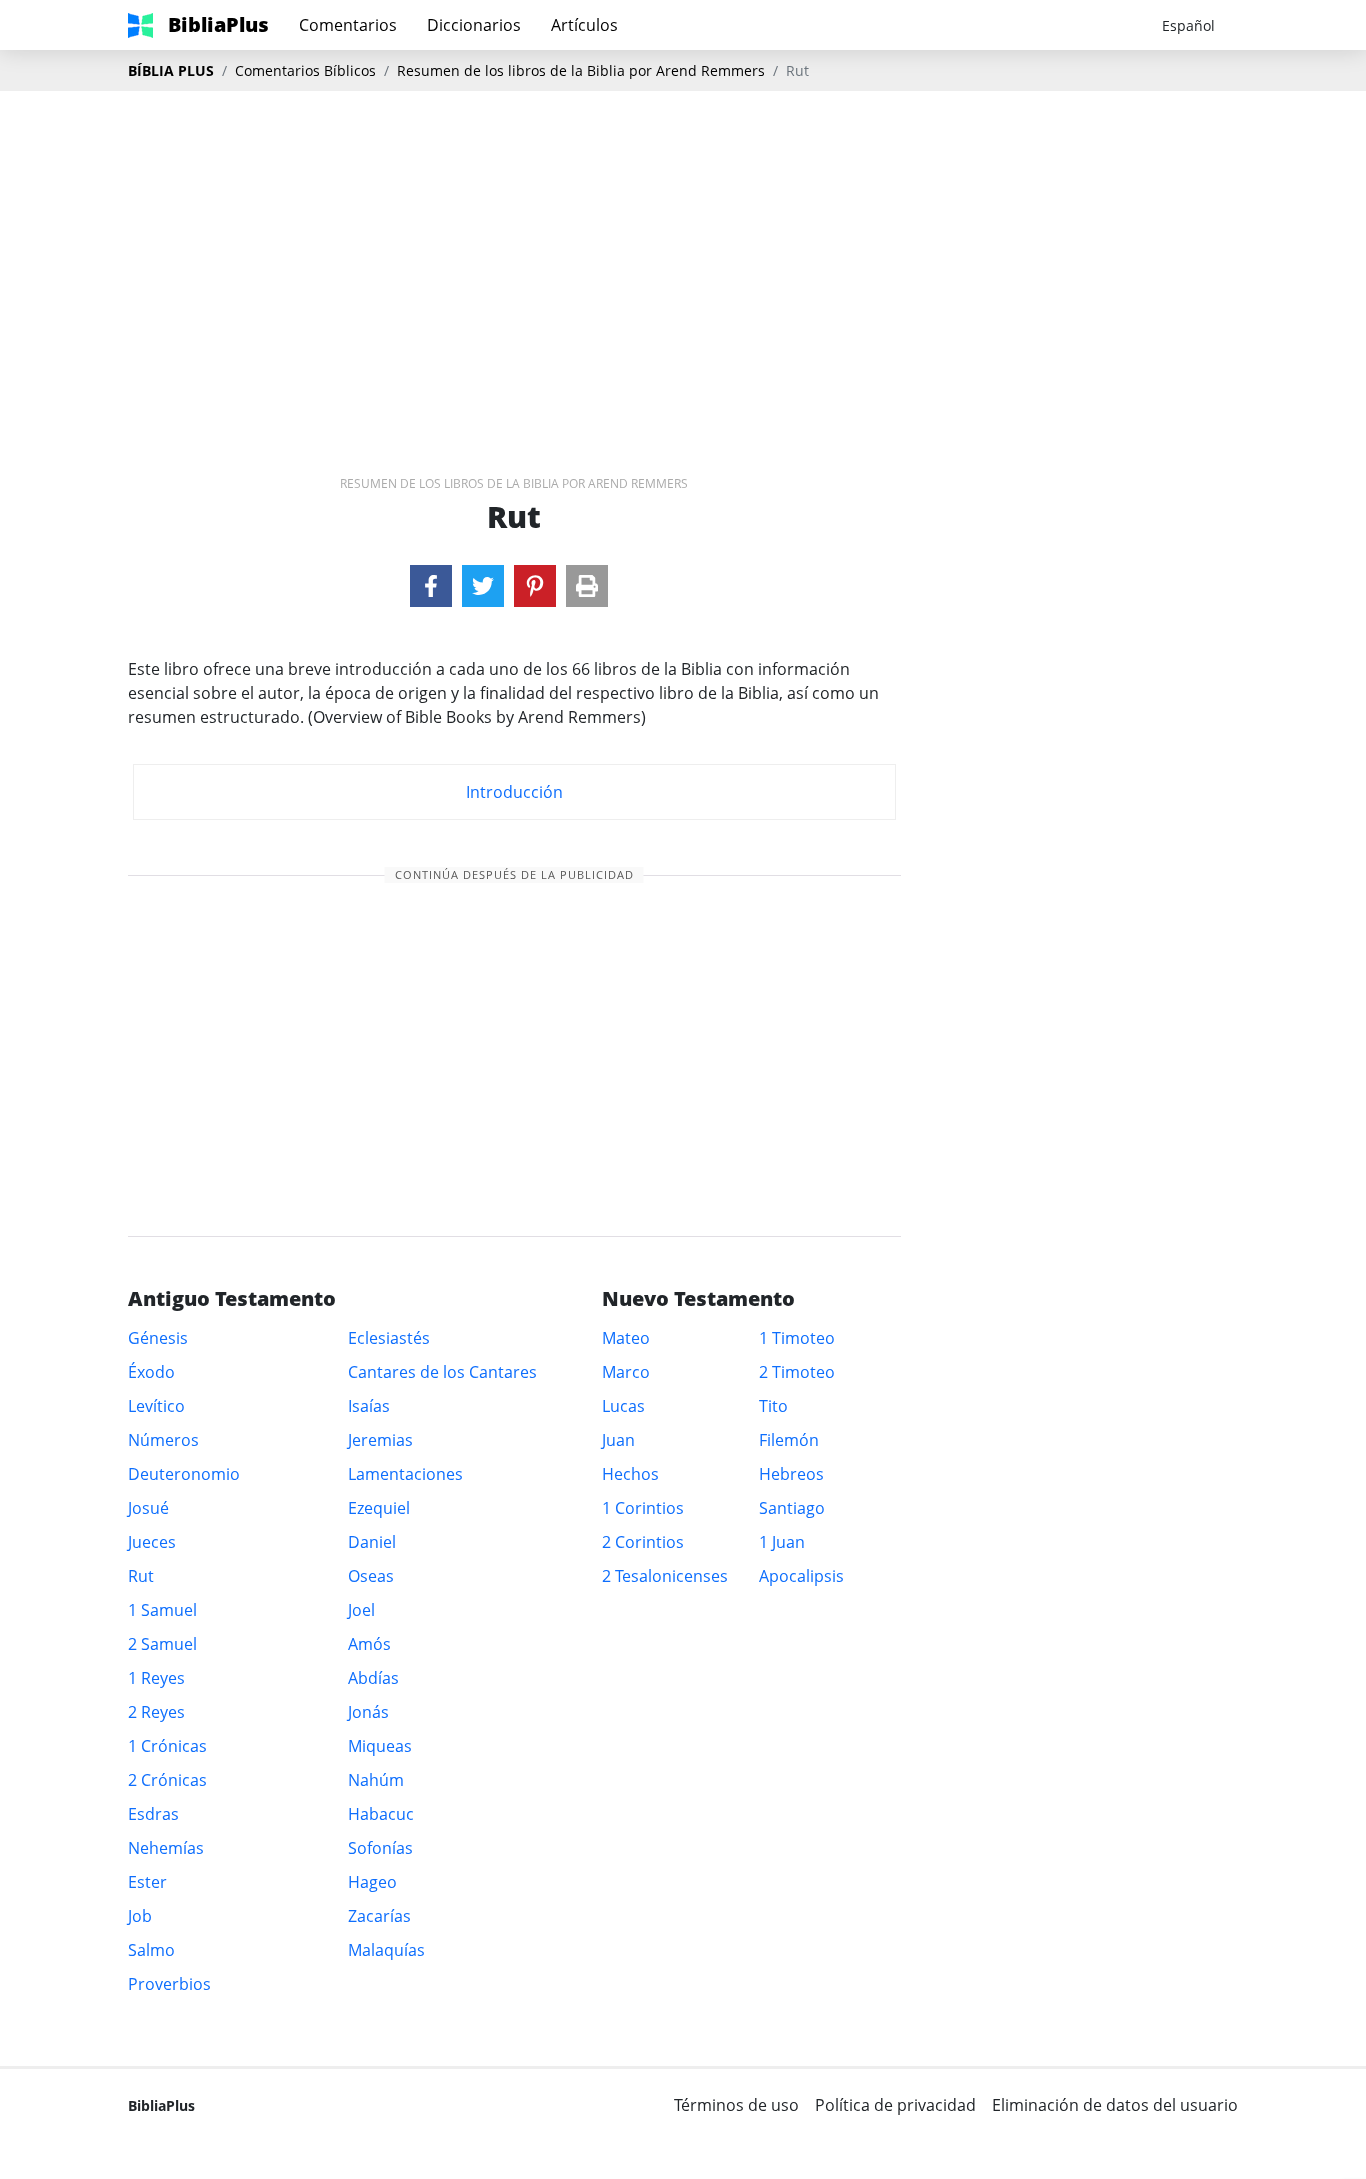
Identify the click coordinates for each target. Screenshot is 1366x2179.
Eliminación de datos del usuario (1115, 2105)
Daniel (372, 1542)
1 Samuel (162, 1610)
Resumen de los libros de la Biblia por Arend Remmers (581, 70)
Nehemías (166, 1848)
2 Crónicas (167, 1780)
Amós (369, 1644)
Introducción (514, 792)
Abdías (373, 1678)
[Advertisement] (683, 251)
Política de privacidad (895, 2105)
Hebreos (791, 1474)
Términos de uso (736, 2105)
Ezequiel (379, 1508)
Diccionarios (474, 25)
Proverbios (169, 1984)
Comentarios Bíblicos (305, 70)
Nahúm (376, 1780)
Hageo (372, 1882)
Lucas (623, 1406)
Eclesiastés (389, 1338)
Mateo (626, 1338)
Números (163, 1440)
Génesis (158, 1338)
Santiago (792, 1508)
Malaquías (386, 1950)
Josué (148, 1508)
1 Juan (782, 1542)
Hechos (630, 1474)
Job (140, 1916)
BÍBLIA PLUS (171, 70)
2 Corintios (643, 1542)
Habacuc (381, 1814)
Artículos (584, 25)
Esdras (153, 1814)
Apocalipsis (801, 1576)
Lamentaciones (405, 1474)
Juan (618, 1440)
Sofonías (380, 1848)
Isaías (369, 1406)
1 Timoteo (797, 1338)
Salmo (151, 1950)
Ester (147, 1882)
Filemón (789, 1440)
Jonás (368, 1712)
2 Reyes (156, 1712)
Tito (773, 1406)
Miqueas (380, 1746)
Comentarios (348, 25)
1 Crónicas (167, 1746)
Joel (361, 1610)
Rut (141, 1576)
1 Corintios (643, 1508)
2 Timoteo (797, 1372)
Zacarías (379, 1916)
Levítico (156, 1406)
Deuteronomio (184, 1474)
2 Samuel (162, 1644)
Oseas (371, 1576)
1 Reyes (156, 1678)
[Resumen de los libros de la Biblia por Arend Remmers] (431, 586)
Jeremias (380, 1440)
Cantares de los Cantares (442, 1372)
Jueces (152, 1542)
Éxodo (151, 1372)
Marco (626, 1372)
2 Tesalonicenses (665, 1576)
